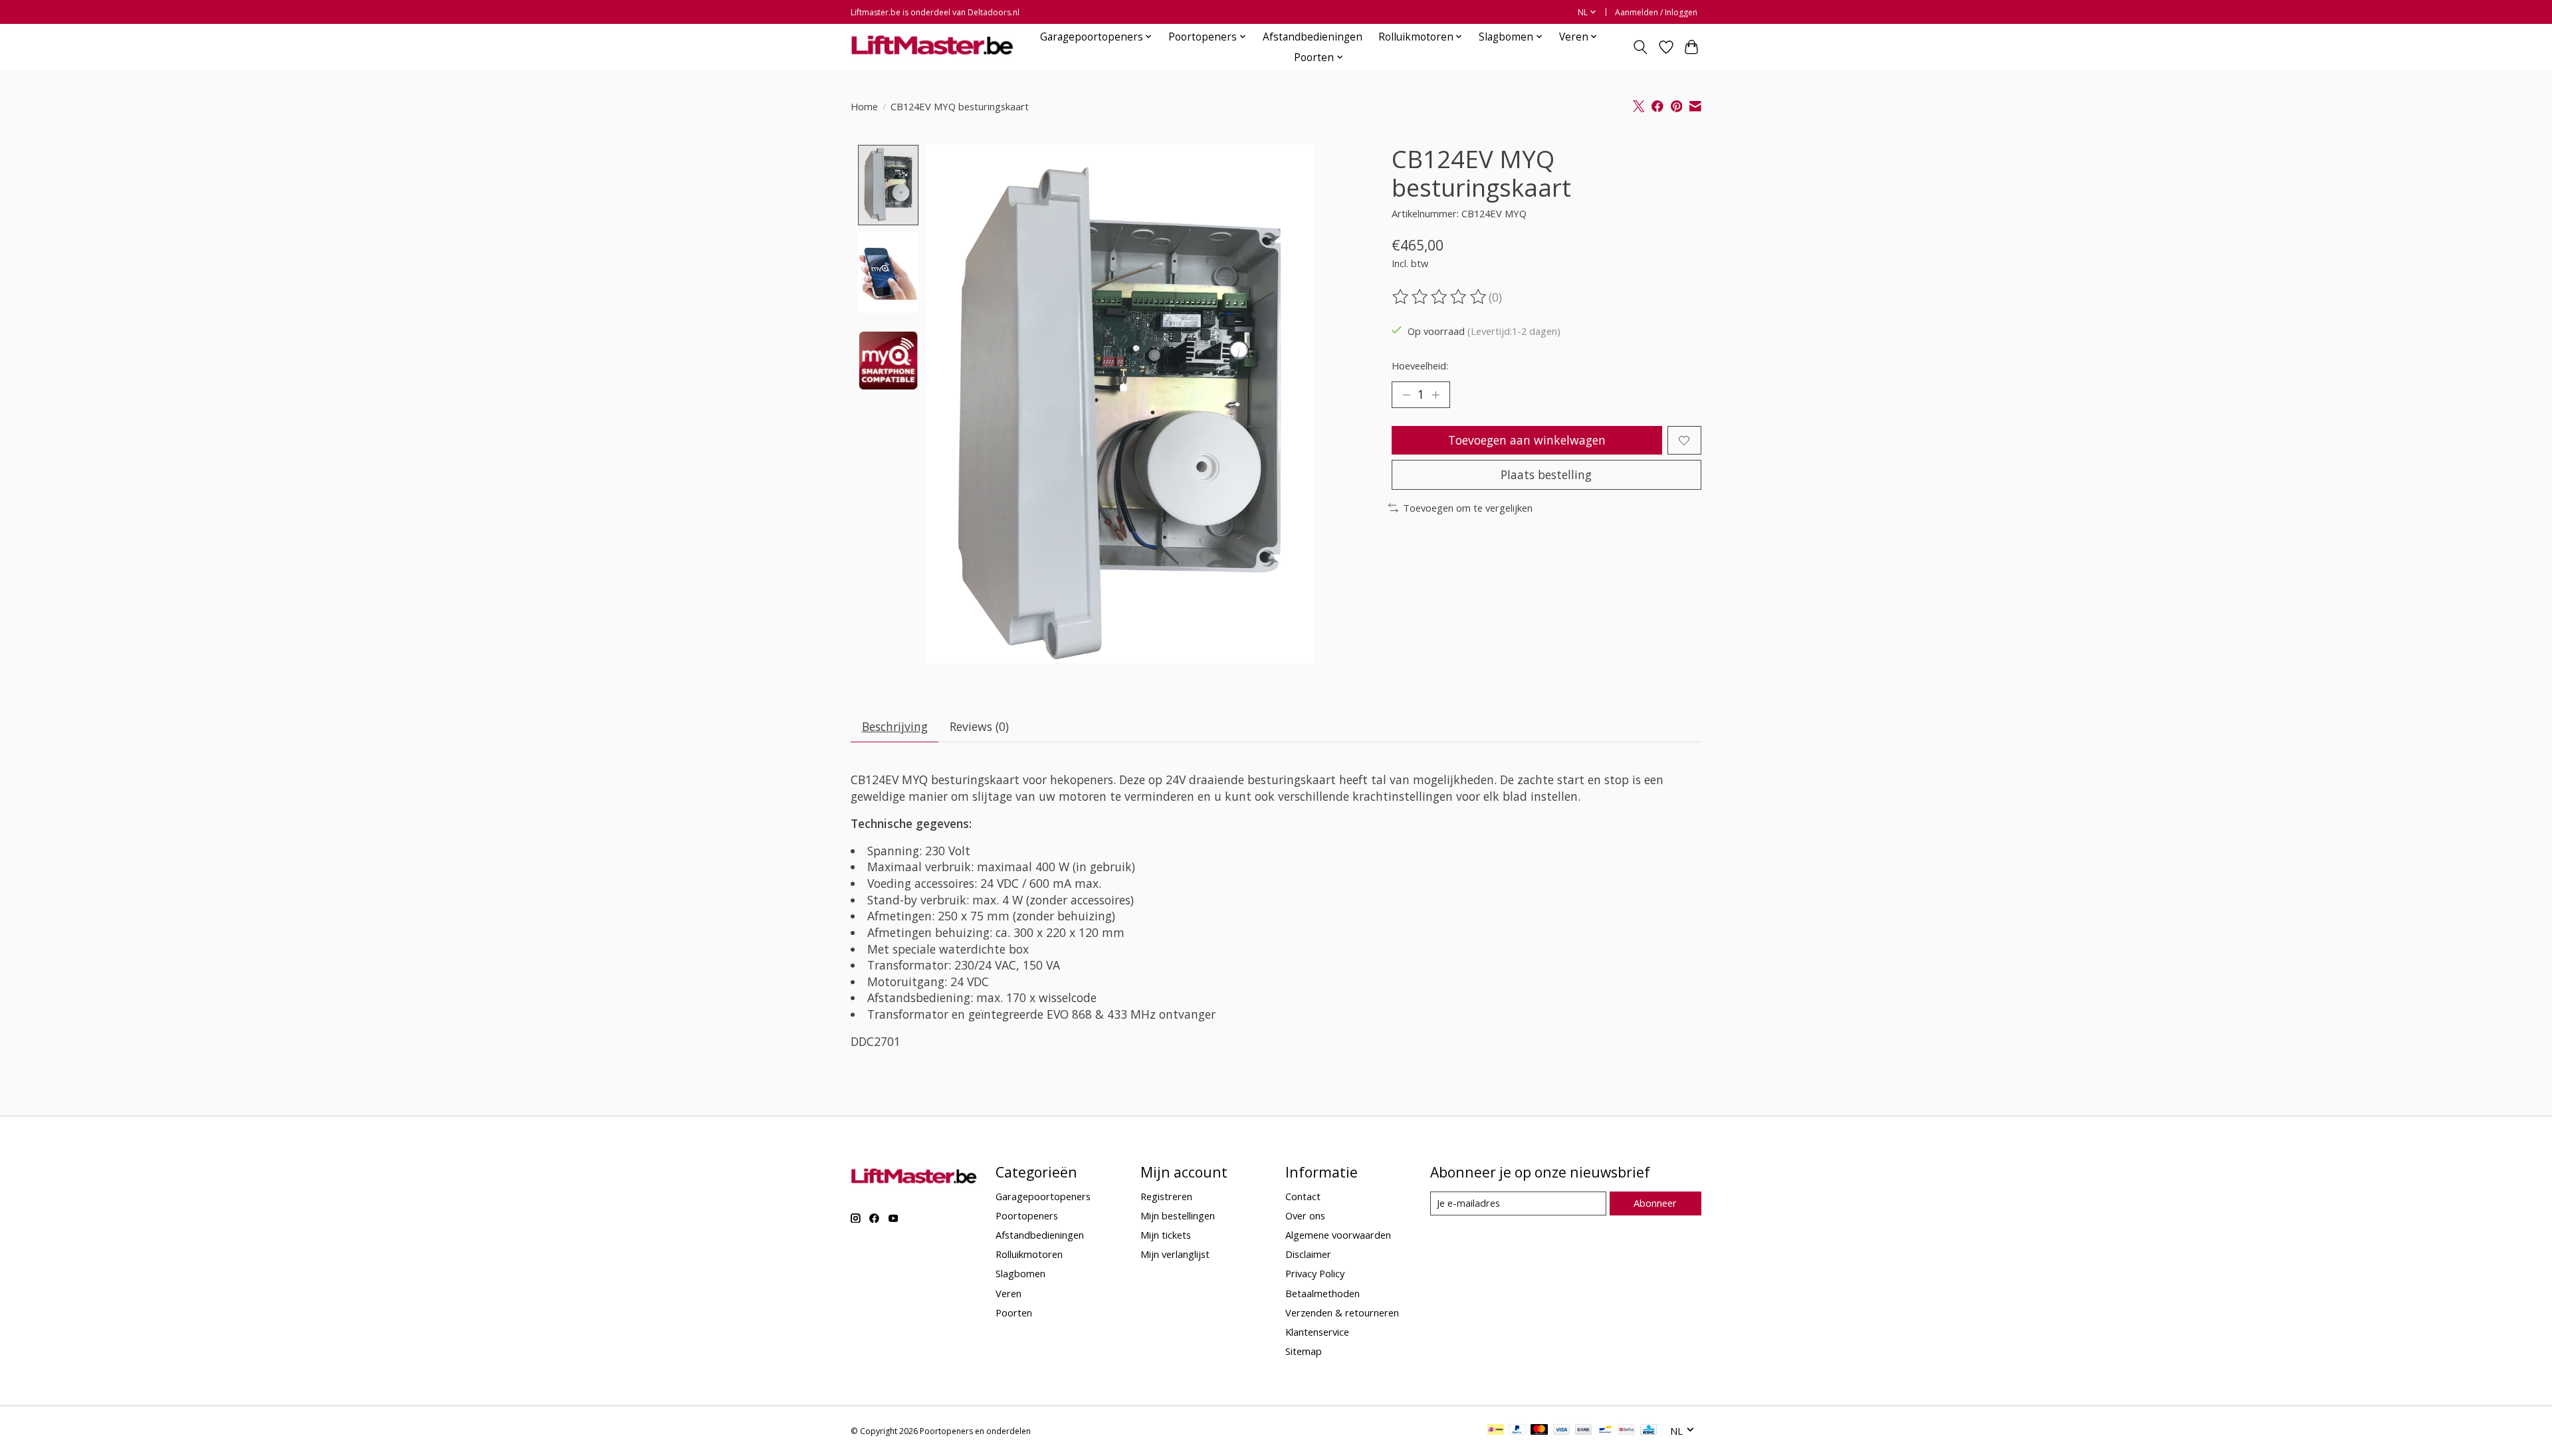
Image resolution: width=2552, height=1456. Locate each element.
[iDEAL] (1496, 1431)
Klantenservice (1317, 1332)
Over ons (1305, 1215)
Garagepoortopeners (1043, 1196)
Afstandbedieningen (1313, 37)
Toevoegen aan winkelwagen (1527, 440)
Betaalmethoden (1323, 1293)
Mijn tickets (1166, 1235)
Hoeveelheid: (1420, 365)
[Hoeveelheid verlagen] (1406, 395)
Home (864, 106)
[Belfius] (1627, 1431)
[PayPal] (1517, 1431)
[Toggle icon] (1641, 47)
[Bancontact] (1605, 1431)
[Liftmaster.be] (932, 47)
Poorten (1014, 1312)
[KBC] (1648, 1431)
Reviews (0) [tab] (979, 726)
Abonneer (1655, 1203)
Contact (1303, 1196)
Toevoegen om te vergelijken (1468, 508)
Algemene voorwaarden (1338, 1235)
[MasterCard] (1539, 1431)
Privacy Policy (1315, 1273)
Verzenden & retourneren (1342, 1312)
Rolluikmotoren (1029, 1254)
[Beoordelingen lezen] (1440, 297)
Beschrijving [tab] (895, 726)
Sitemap (1304, 1351)
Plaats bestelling (1546, 474)
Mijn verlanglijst (1175, 1254)
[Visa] (1562, 1431)
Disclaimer (1308, 1254)
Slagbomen (1020, 1273)
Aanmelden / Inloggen (1656, 12)
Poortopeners (1027, 1215)
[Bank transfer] (1584, 1431)
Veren (1009, 1293)
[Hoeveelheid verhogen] (1435, 395)
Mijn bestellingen (1178, 1215)
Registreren (1166, 1196)
